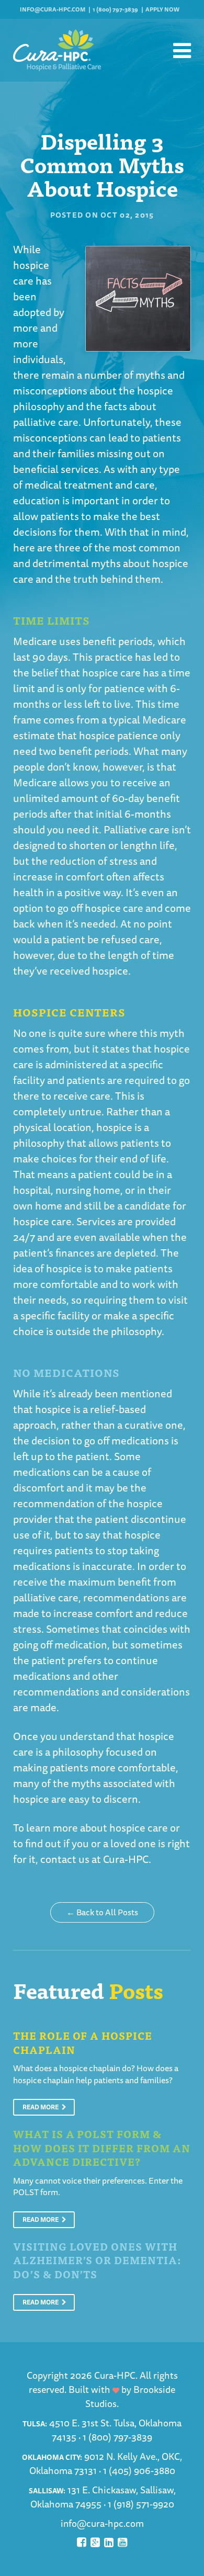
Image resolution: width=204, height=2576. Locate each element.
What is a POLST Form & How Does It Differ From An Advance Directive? (102, 2148)
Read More (41, 2107)
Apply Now (162, 9)
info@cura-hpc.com (53, 9)
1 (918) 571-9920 (141, 2504)
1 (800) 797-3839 (115, 9)
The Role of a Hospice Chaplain (83, 2042)
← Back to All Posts (102, 1912)
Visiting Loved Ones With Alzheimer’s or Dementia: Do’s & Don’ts (97, 2260)
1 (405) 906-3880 (139, 2470)
